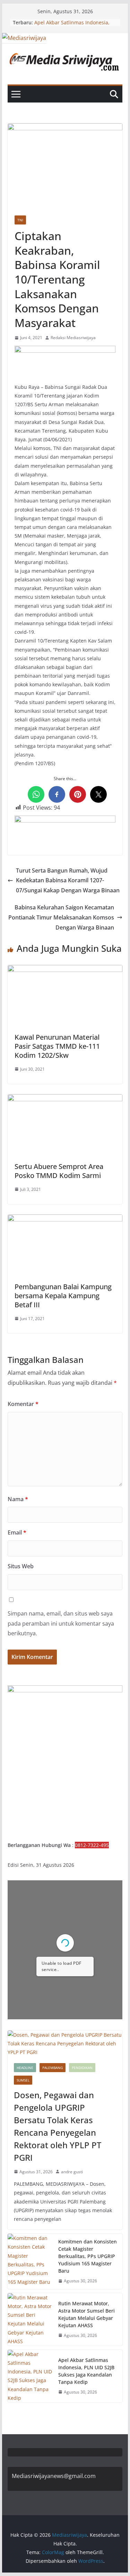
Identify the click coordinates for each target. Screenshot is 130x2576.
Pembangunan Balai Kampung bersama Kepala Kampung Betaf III (63, 1296)
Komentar (23, 1404)
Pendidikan (82, 2068)
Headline (25, 2068)
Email (17, 1532)
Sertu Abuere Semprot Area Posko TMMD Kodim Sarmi (59, 1171)
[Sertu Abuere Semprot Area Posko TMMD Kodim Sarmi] (65, 1099)
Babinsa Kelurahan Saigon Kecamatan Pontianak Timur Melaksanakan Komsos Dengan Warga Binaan (61, 917)
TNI (20, 220)
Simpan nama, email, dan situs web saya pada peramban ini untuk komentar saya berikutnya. (61, 1624)
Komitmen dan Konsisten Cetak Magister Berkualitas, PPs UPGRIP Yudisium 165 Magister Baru (88, 2256)
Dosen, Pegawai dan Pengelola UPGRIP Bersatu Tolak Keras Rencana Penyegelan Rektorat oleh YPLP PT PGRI (58, 2126)
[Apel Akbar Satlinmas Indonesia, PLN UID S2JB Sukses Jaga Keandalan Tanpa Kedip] (30, 2376)
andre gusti (72, 2172)
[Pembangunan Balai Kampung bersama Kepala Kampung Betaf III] (65, 1219)
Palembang (53, 2068)
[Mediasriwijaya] (24, 38)
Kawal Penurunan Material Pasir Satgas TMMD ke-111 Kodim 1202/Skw (57, 1046)
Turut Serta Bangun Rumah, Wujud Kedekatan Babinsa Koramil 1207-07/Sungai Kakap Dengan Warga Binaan (68, 881)
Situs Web (21, 1566)
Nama (18, 1499)
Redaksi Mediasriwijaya (73, 338)
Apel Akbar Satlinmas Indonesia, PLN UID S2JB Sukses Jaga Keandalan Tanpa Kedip (86, 2371)
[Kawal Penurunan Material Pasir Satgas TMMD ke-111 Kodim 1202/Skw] (65, 970)
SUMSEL (23, 2080)
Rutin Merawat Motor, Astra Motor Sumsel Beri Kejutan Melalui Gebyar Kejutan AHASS (86, 2314)
